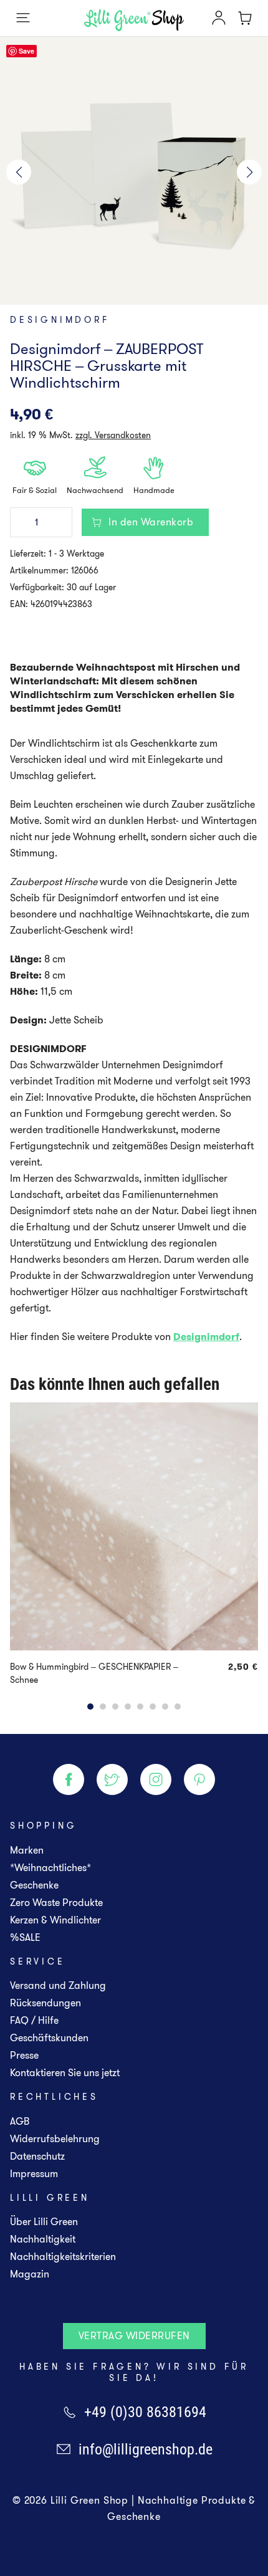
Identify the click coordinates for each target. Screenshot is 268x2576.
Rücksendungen (45, 2003)
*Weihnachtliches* (50, 1868)
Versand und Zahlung (58, 1985)
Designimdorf (60, 320)
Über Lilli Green (44, 2222)
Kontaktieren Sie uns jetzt (65, 2073)
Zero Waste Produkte (56, 1903)
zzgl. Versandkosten (113, 435)
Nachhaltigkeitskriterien (63, 2257)
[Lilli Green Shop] (134, 20)
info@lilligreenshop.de (146, 2449)
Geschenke (34, 1885)
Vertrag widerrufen (134, 2336)
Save (26, 51)
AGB (20, 2121)
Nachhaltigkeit (43, 2239)
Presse (24, 2055)
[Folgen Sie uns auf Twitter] (112, 1779)
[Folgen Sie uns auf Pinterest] (199, 1779)
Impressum (34, 2174)
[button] (19, 172)
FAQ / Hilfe (34, 2020)
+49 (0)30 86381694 (145, 2412)
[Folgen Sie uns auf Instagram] (156, 1779)
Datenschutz (37, 2156)
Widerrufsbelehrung (55, 2139)
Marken (27, 1850)
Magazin (30, 2274)
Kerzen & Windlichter (55, 1920)
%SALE (25, 1937)
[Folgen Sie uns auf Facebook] (69, 1779)
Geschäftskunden (49, 2038)
